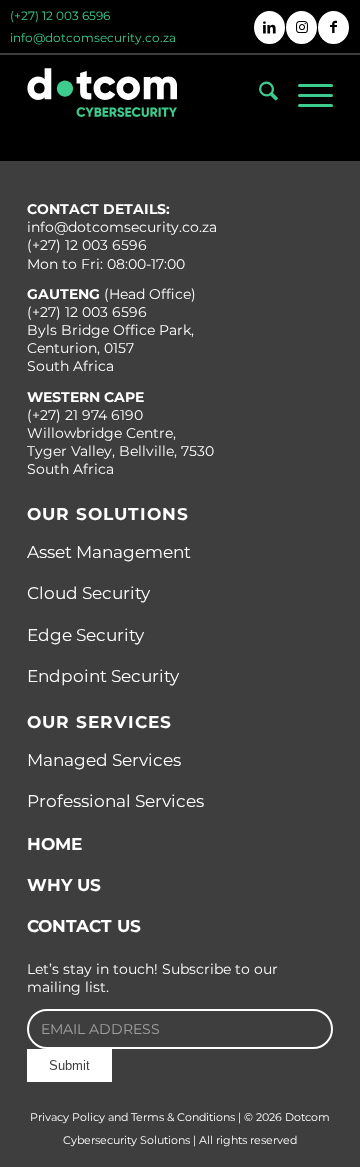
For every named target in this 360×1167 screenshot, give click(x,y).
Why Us (64, 885)
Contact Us (84, 926)
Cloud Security (88, 593)
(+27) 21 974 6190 (85, 415)
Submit (69, 1065)
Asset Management (109, 552)
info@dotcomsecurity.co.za (93, 36)
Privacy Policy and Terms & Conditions (132, 1117)
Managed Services (104, 760)
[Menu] (305, 95)
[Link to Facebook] (333, 27)
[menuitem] (60, 10)
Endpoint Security (103, 676)
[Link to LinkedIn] (269, 27)
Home (54, 844)
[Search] (258, 95)
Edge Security (85, 635)
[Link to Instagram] (301, 27)
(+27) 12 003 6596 (60, 14)
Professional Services (115, 801)
